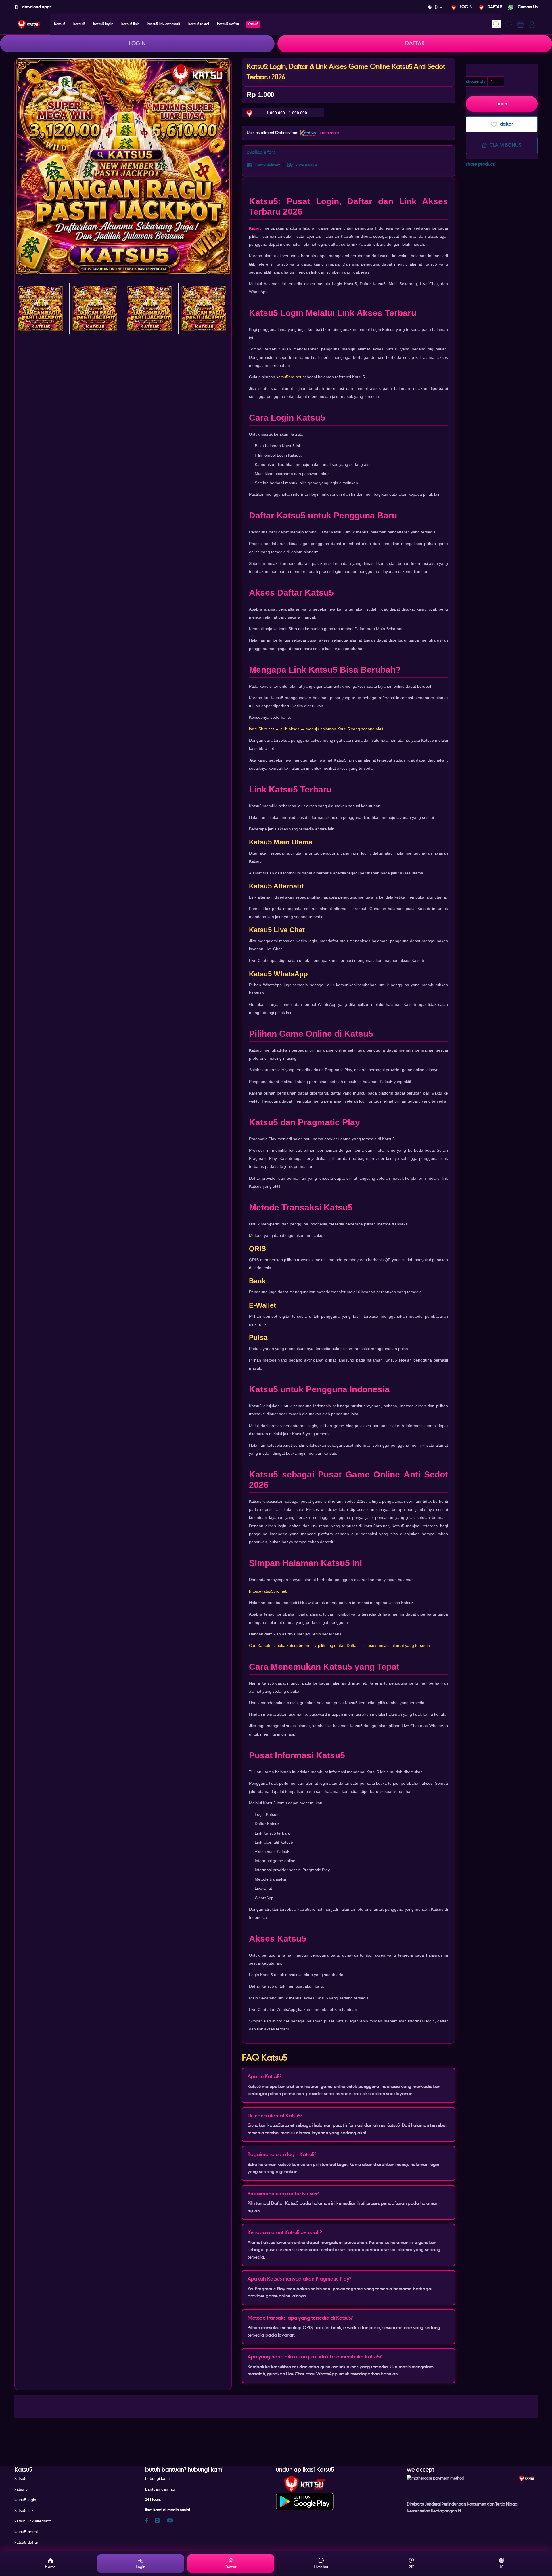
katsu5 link (24, 2510)
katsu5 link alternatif (32, 2521)
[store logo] (29, 24)
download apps (36, 7)
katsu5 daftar (26, 2542)
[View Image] (40, 308)
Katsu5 (255, 228)
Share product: (480, 164)
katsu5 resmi (26, 2532)
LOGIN (466, 7)
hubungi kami (157, 2478)
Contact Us (527, 7)
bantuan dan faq (160, 2489)
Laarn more (329, 133)
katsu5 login (25, 2500)
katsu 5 (21, 2489)
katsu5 (20, 2478)
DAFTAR (495, 7)
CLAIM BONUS (505, 145)
